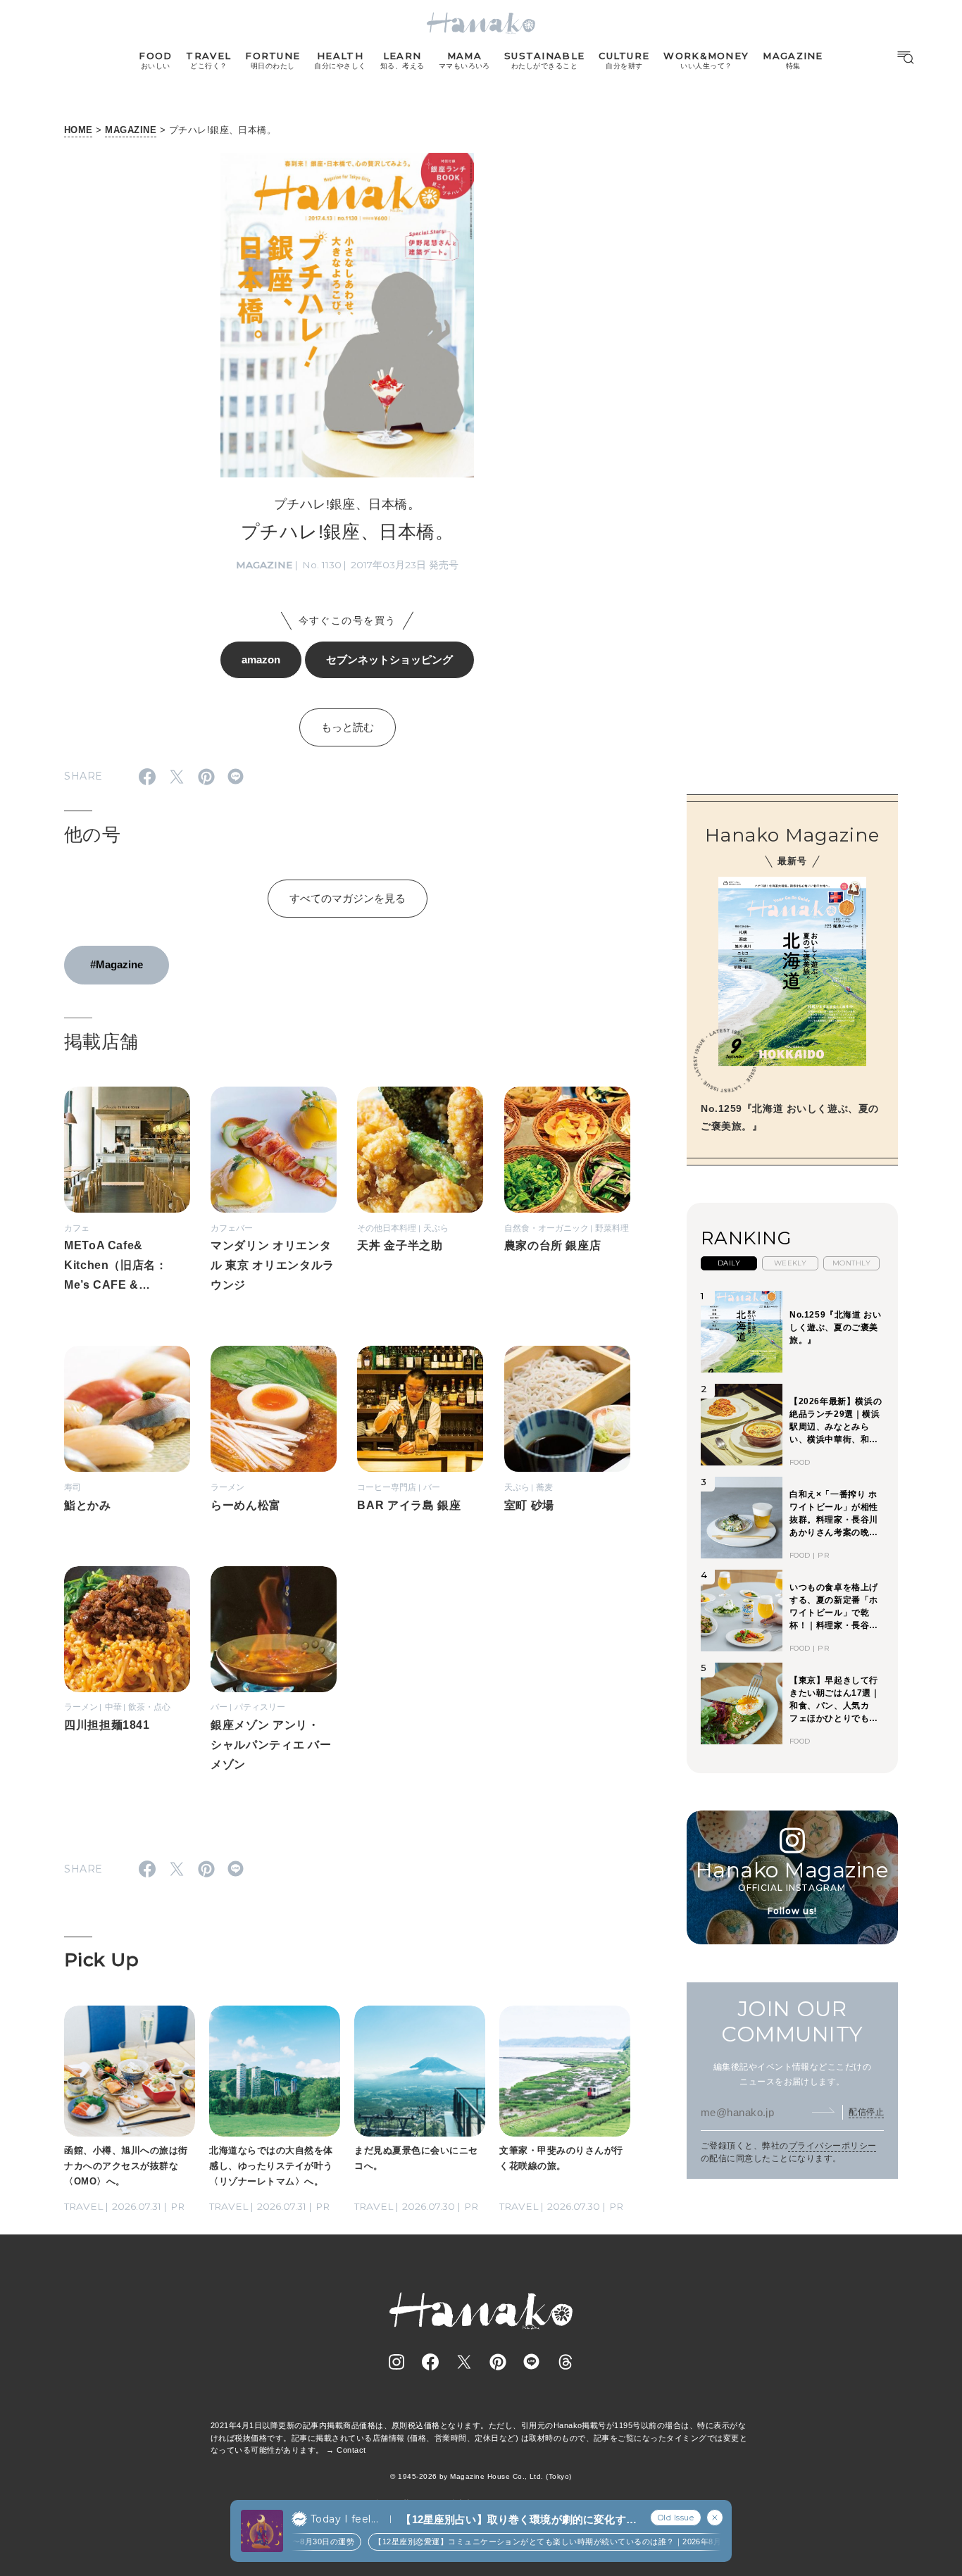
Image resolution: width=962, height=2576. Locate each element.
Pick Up (101, 1960)
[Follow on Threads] (566, 2362)
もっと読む (348, 727)
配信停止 (866, 2111)
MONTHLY (851, 1262)
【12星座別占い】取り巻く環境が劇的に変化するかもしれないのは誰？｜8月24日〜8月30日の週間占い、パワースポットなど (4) (518, 2520)
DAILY (729, 1262)
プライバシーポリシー (833, 2145)
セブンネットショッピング (389, 659)
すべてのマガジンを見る (348, 898)
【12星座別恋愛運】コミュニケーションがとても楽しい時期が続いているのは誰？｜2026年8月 (531, 2541)
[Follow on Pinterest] (498, 2362)
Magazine (264, 565)
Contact (351, 2450)
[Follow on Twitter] (464, 2362)
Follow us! (792, 1910)
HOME (79, 130)
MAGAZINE (131, 130)
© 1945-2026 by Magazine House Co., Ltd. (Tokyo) (481, 2476)
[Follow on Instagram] (396, 2362)
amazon (261, 659)
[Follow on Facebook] (430, 2362)
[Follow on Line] (532, 2362)
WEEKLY (791, 1262)
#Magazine (117, 964)
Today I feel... (344, 2519)
